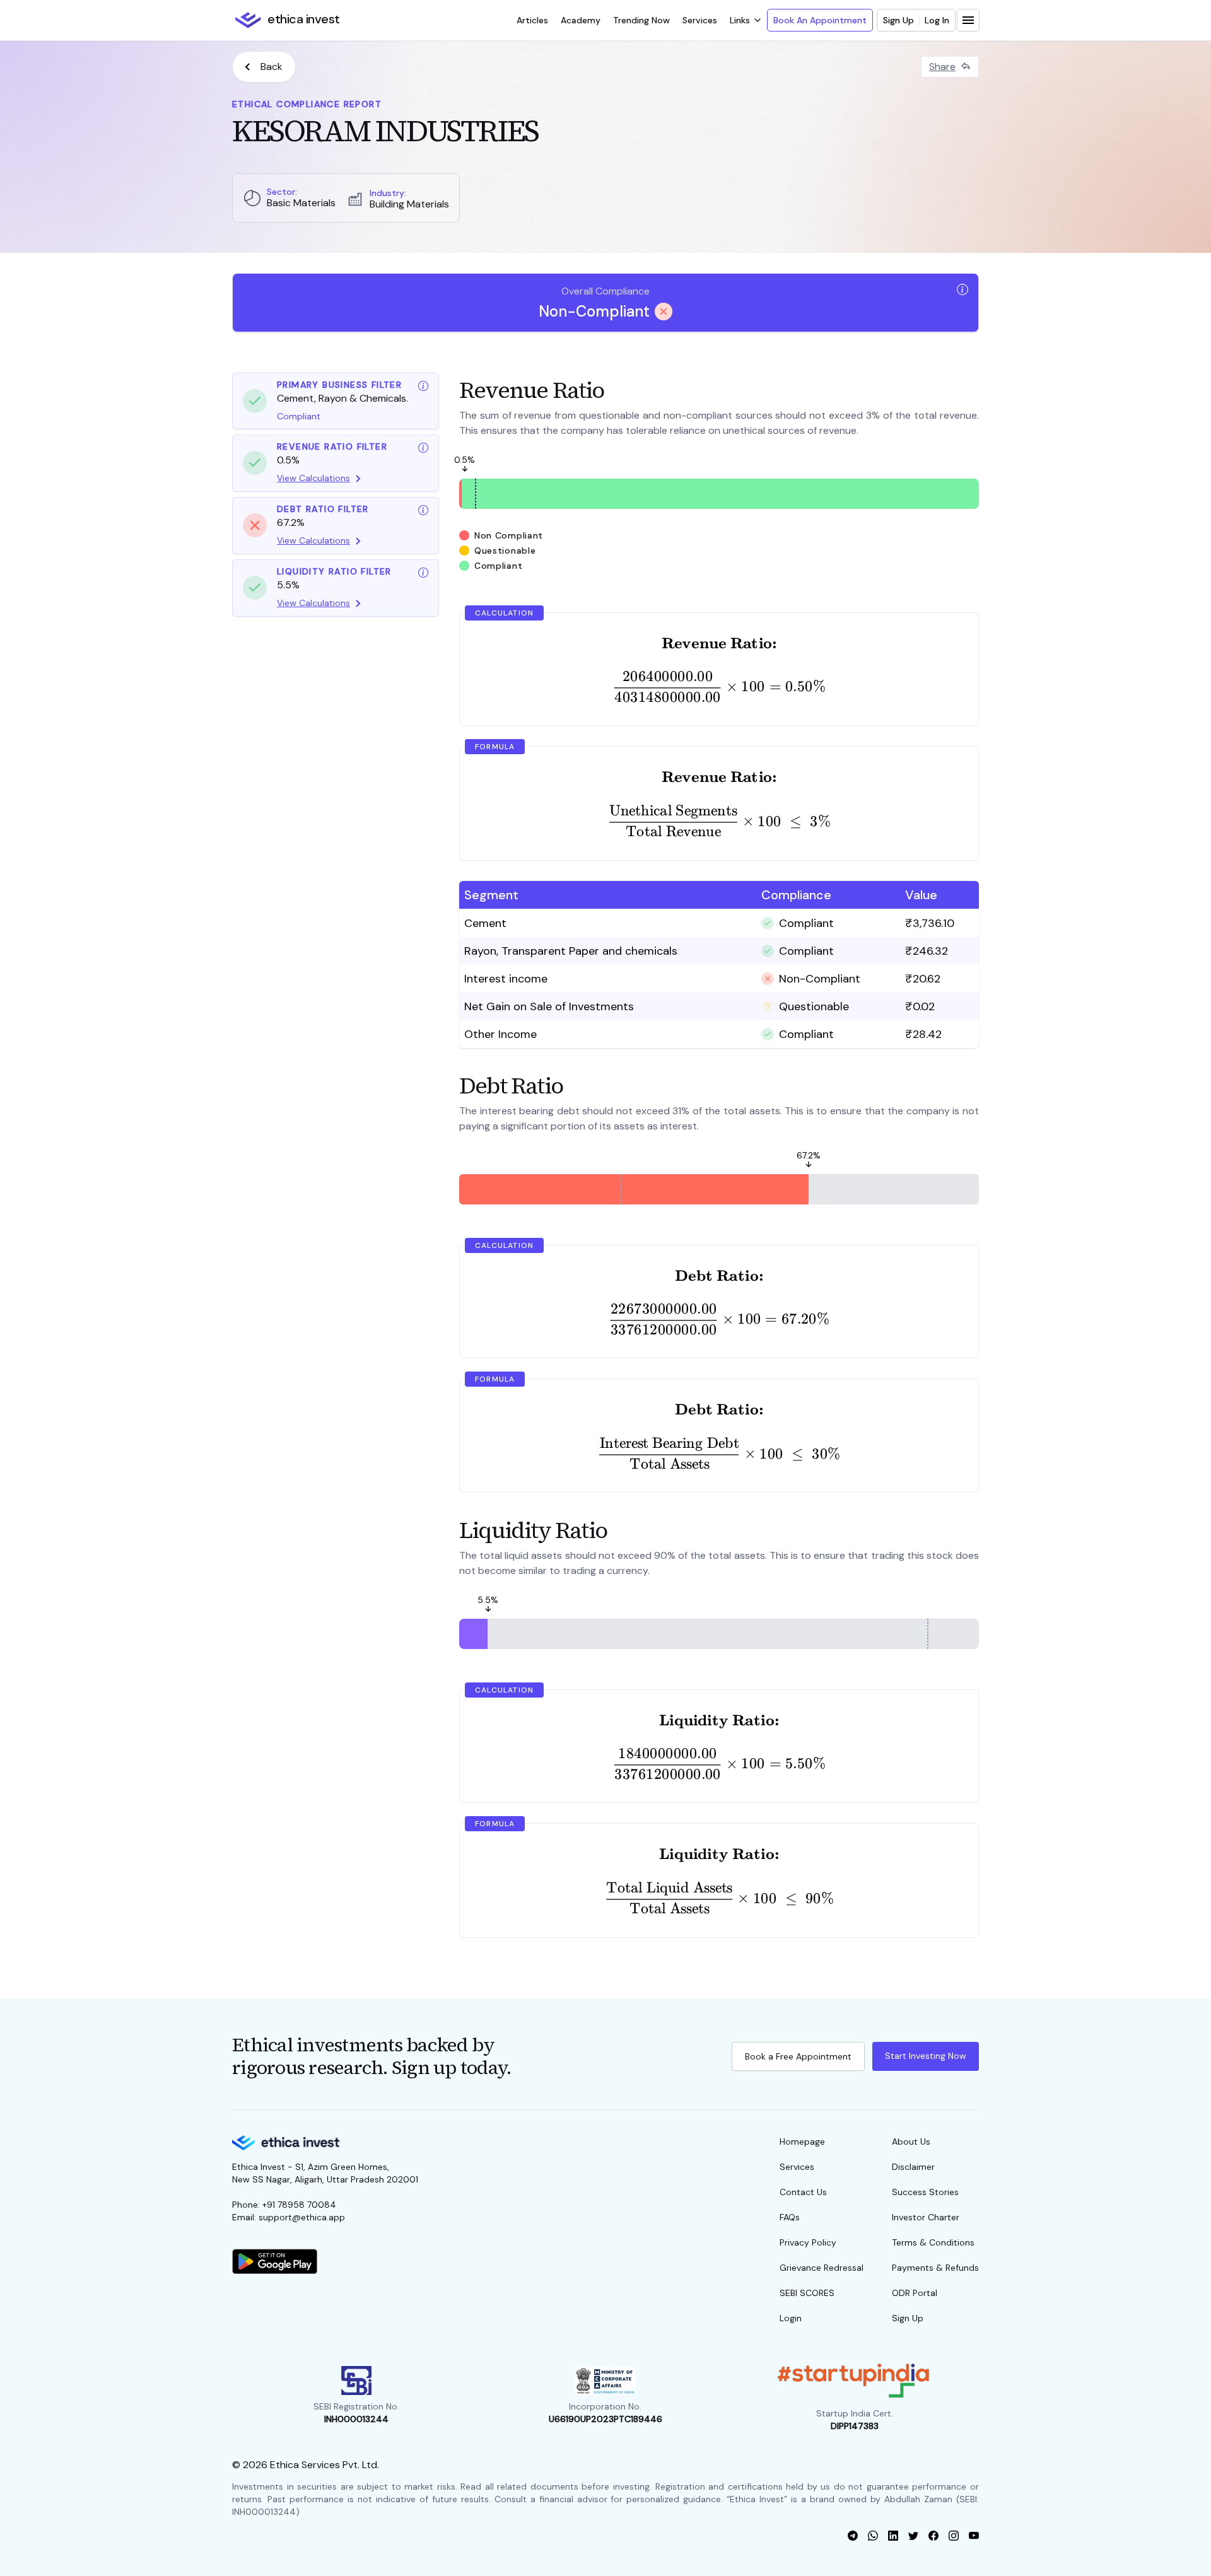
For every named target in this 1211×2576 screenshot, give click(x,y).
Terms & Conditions (933, 2242)
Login (791, 2318)
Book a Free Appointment (798, 2056)
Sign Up (898, 20)
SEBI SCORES (807, 2293)
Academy (581, 20)
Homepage (802, 2142)
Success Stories (925, 2192)
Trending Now (641, 20)
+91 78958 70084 (299, 2205)
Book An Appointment (820, 20)
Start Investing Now (926, 2056)
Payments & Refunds (935, 2268)
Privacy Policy (808, 2242)
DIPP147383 (855, 2426)
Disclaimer (913, 2167)
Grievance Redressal (822, 2268)
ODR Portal (915, 2293)
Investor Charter (926, 2217)
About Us (911, 2142)
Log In (937, 20)
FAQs (790, 2217)
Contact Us (803, 2192)
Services (700, 20)
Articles (532, 20)
